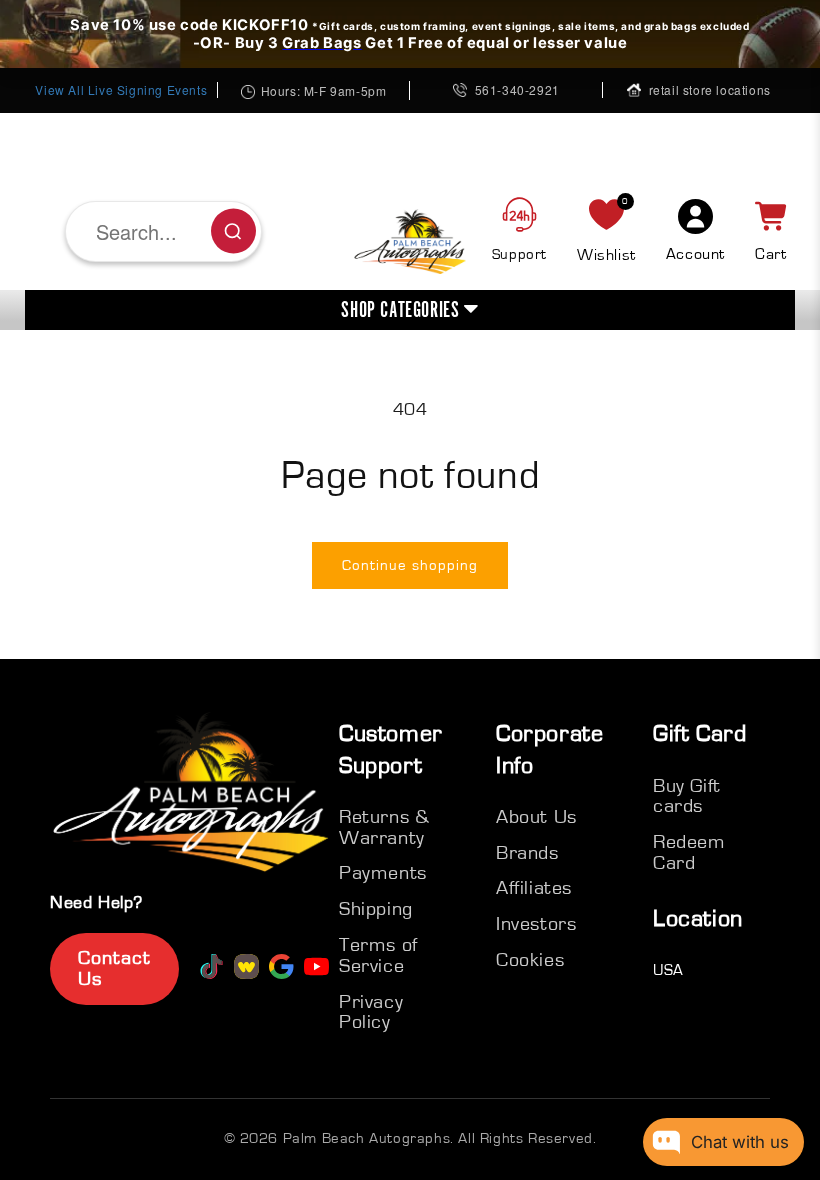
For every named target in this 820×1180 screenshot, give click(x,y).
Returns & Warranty (384, 827)
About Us (536, 817)
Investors (536, 924)
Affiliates (534, 888)
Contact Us (114, 968)
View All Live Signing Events (121, 89)
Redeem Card (689, 852)
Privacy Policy (371, 1012)
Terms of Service (378, 955)
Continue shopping (410, 565)
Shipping (376, 909)
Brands (527, 853)
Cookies (530, 960)
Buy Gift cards (687, 796)
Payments (383, 873)
